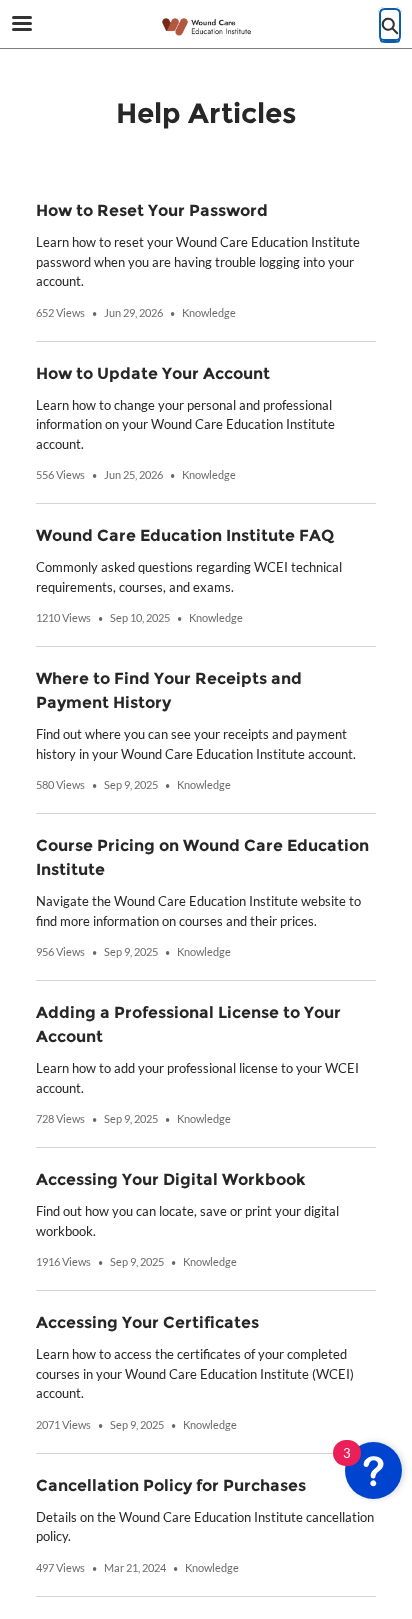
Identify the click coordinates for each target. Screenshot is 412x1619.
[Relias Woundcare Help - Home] (206, 25)
